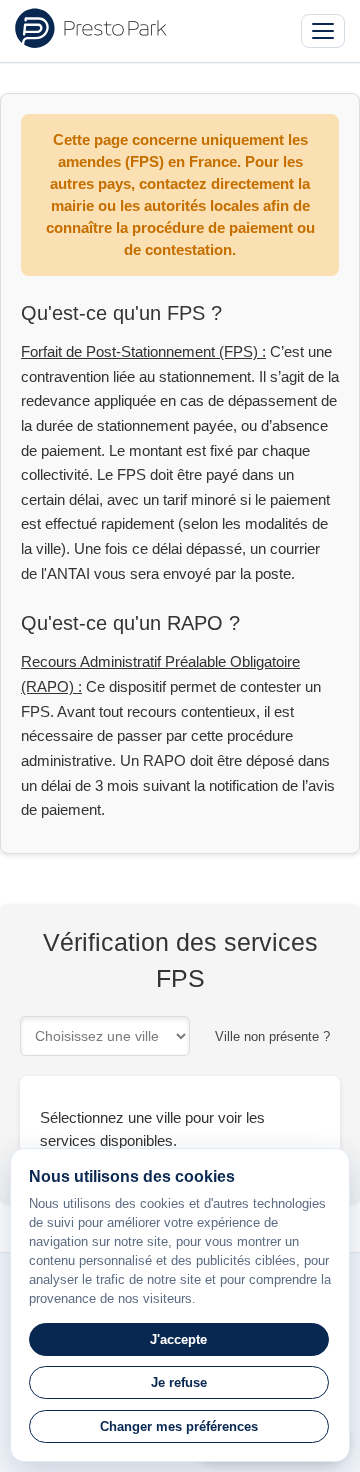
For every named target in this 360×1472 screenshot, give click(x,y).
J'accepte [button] (178, 1339)
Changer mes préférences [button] (179, 1426)
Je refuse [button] (179, 1382)
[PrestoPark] (91, 28)
